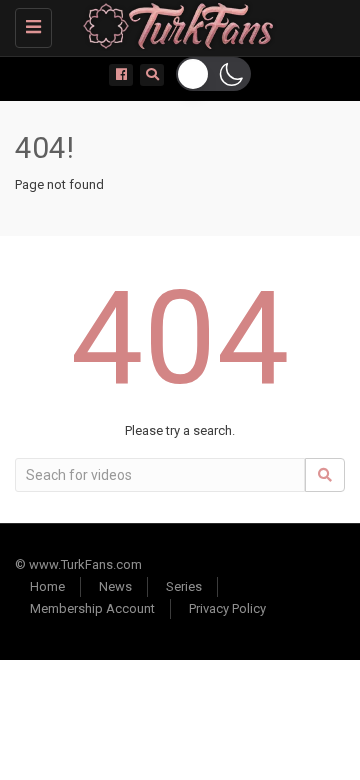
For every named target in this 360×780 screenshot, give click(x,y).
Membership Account (92, 608)
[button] (213, 74)
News (115, 586)
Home (47, 586)
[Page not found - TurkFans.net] (175, 25)
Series (184, 586)
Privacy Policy (227, 608)
